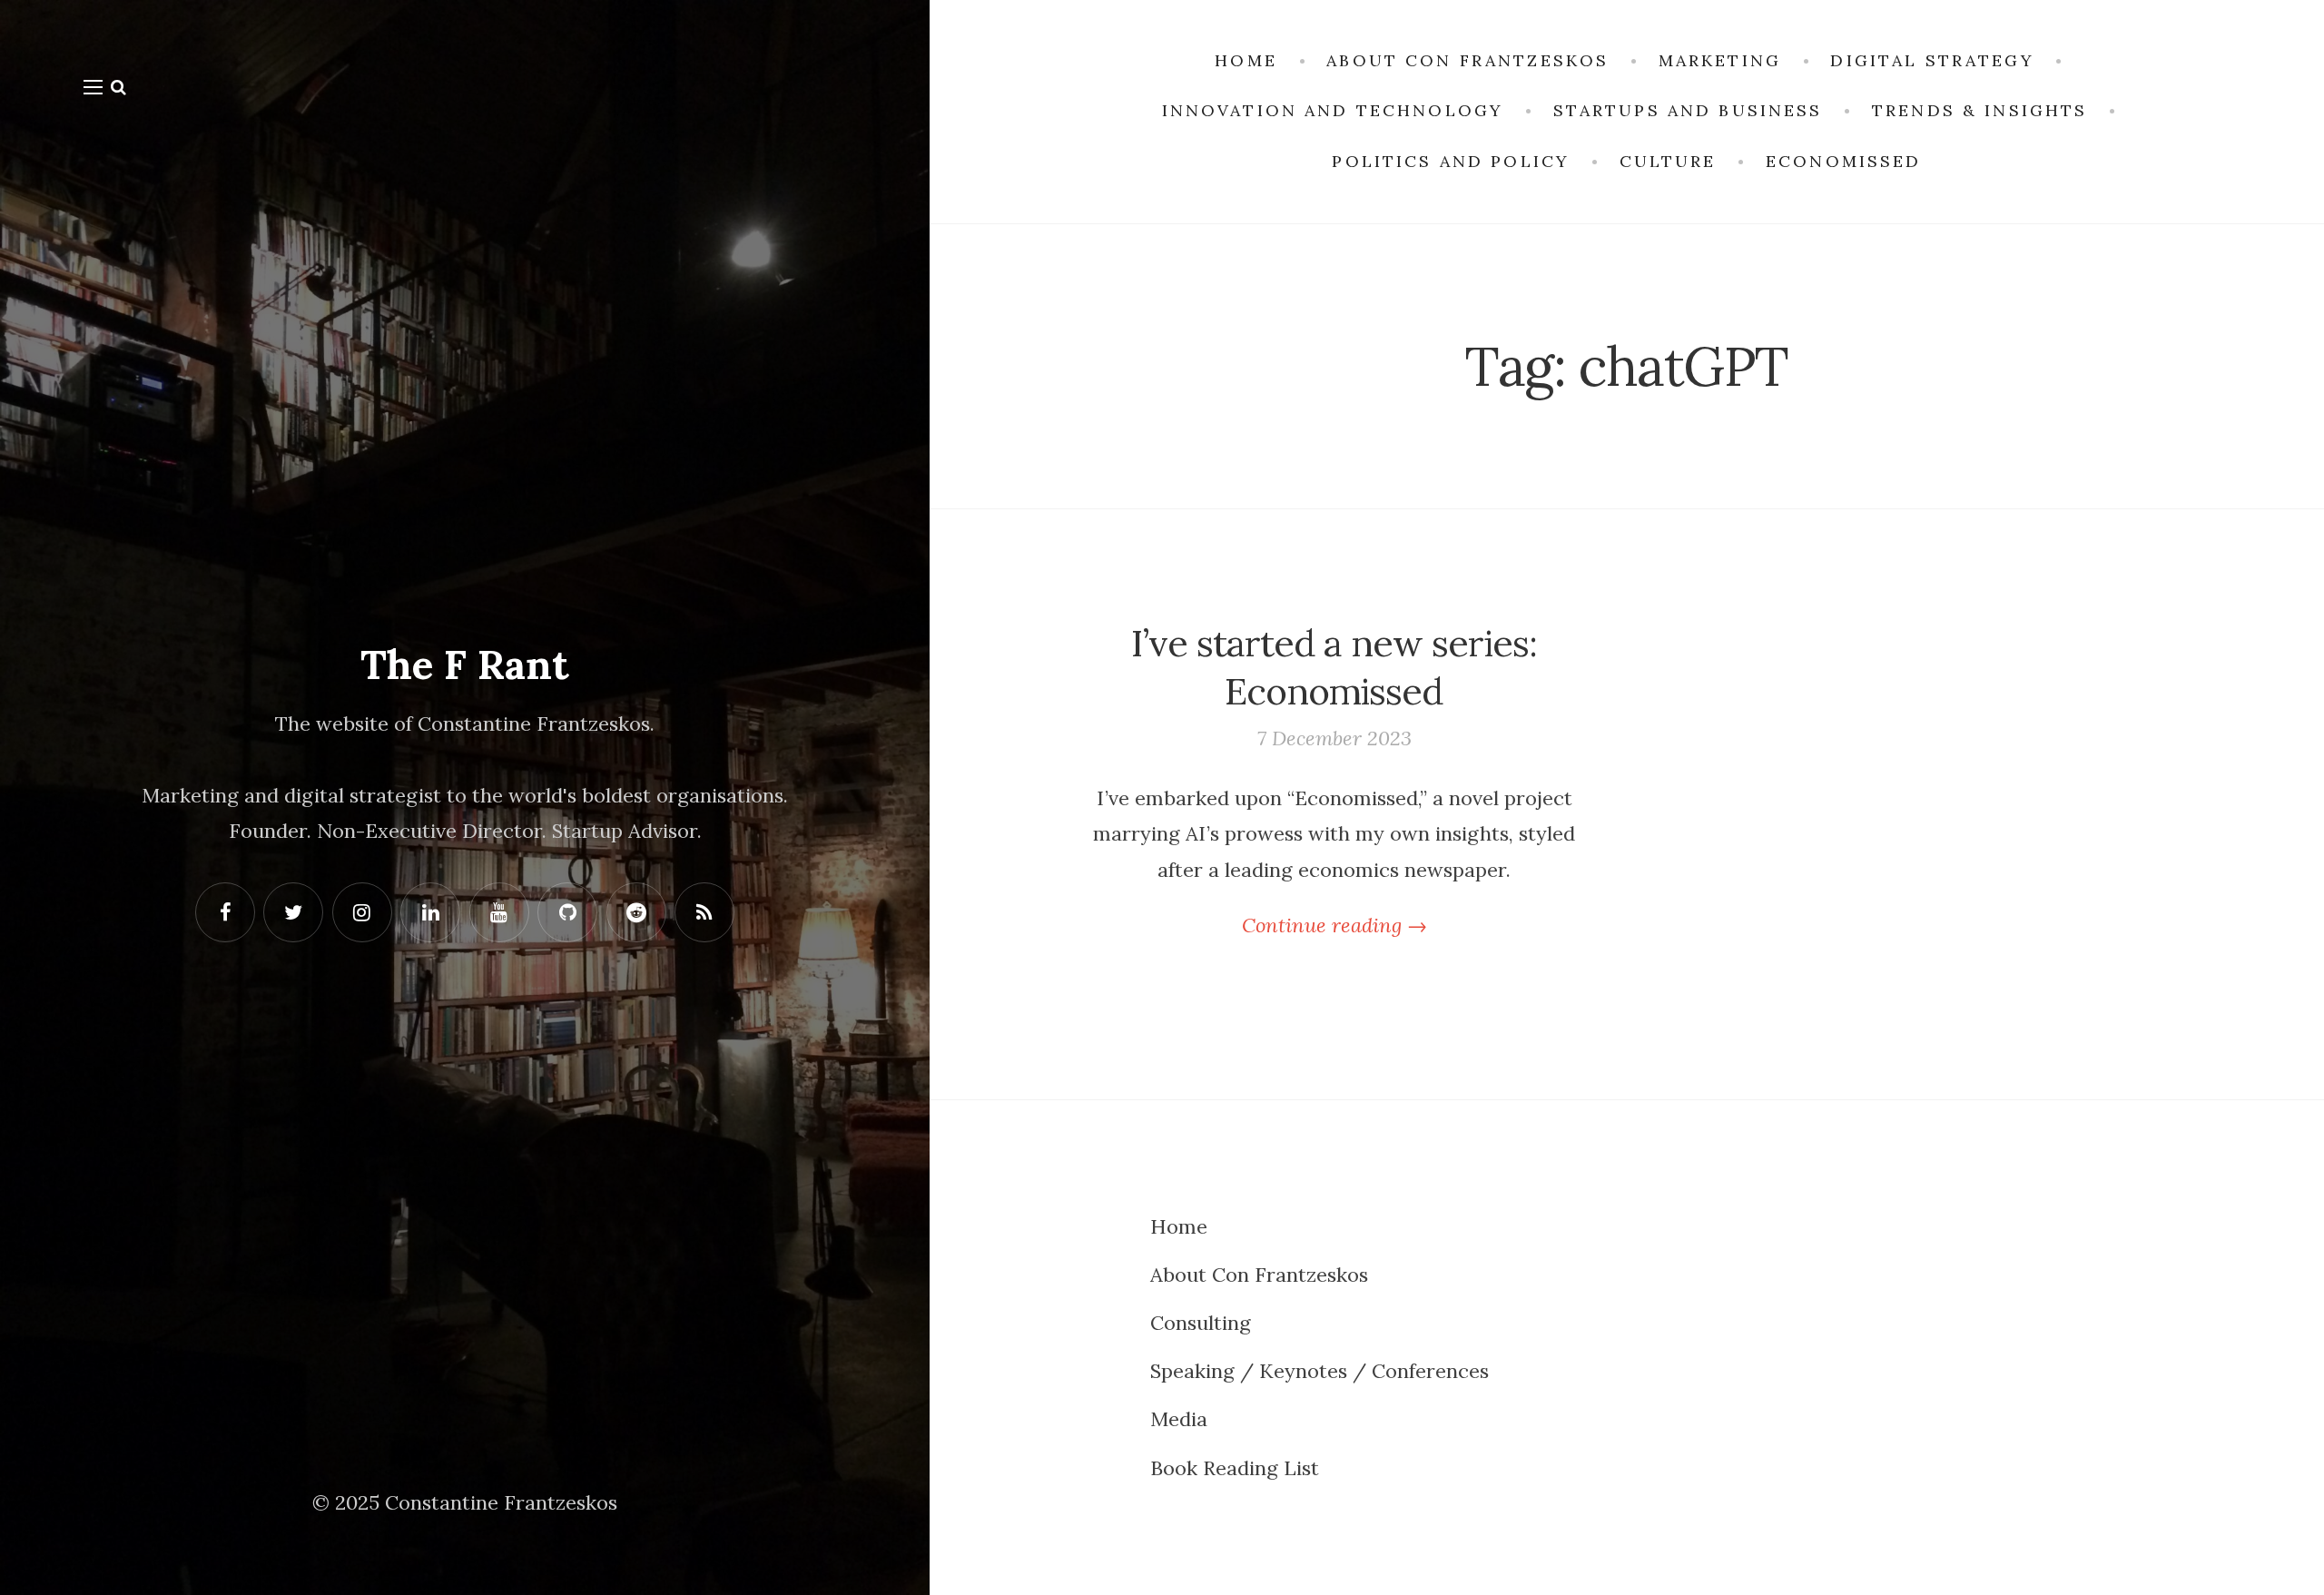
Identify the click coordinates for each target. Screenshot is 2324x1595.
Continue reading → (1334, 925)
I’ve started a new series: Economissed (1334, 667)
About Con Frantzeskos (1259, 1275)
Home (1179, 1226)
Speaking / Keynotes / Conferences (1320, 1371)
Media (1179, 1419)
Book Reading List (1235, 1468)
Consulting (1201, 1323)
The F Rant (465, 665)
